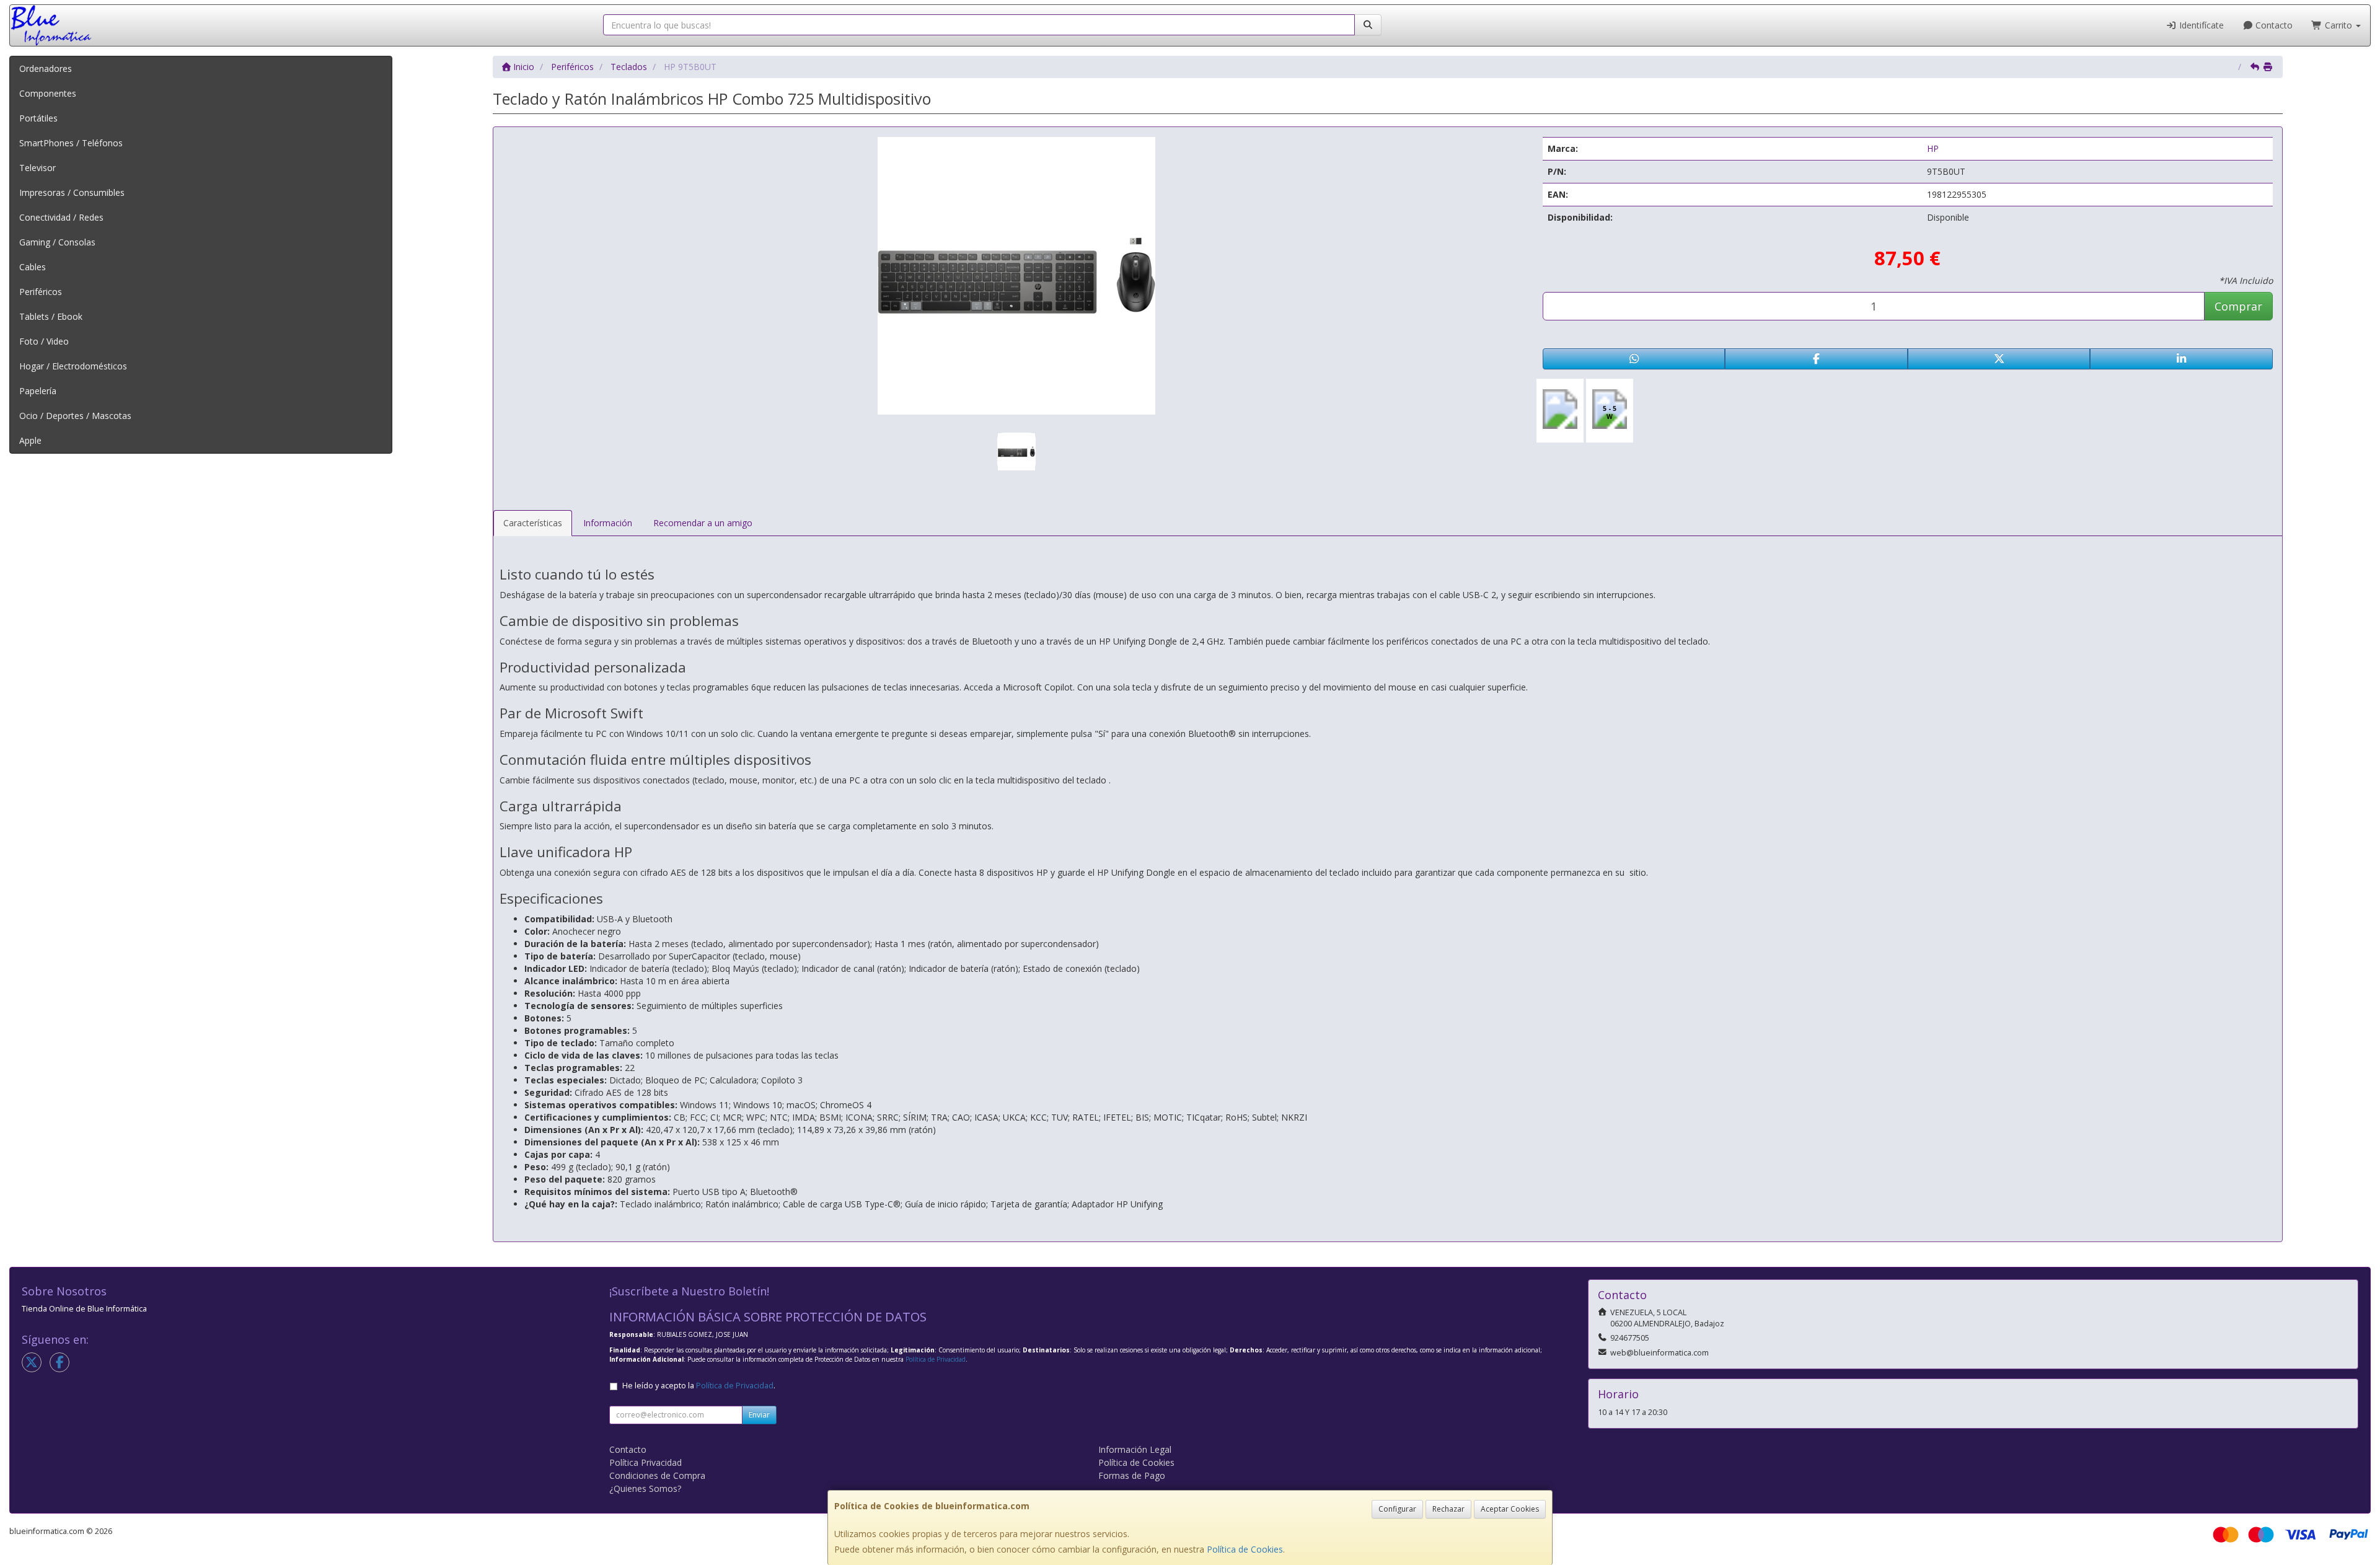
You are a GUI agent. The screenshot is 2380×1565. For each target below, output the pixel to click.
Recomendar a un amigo (703, 523)
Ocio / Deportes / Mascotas (75, 416)
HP (1933, 148)
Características (533, 523)
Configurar (1397, 1509)
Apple (30, 440)
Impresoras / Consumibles (72, 192)
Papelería (38, 391)
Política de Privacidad (936, 1359)
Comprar (2238, 306)
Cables (33, 267)
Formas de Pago (1132, 1475)
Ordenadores (46, 68)
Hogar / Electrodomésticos (73, 366)
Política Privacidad (646, 1462)
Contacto (2273, 25)
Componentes (48, 93)
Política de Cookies (1245, 1549)
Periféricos (41, 292)
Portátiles (38, 118)
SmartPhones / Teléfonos (71, 143)
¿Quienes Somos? (645, 1488)
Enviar (759, 1415)
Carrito (2338, 25)
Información (608, 523)
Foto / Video (44, 341)
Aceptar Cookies (1510, 1509)
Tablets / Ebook (51, 316)
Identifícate (2200, 25)
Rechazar (1448, 1509)
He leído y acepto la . (699, 1386)
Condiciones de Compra (657, 1475)
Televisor (37, 168)
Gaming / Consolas (57, 242)
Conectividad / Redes (61, 217)
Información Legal (1135, 1449)
